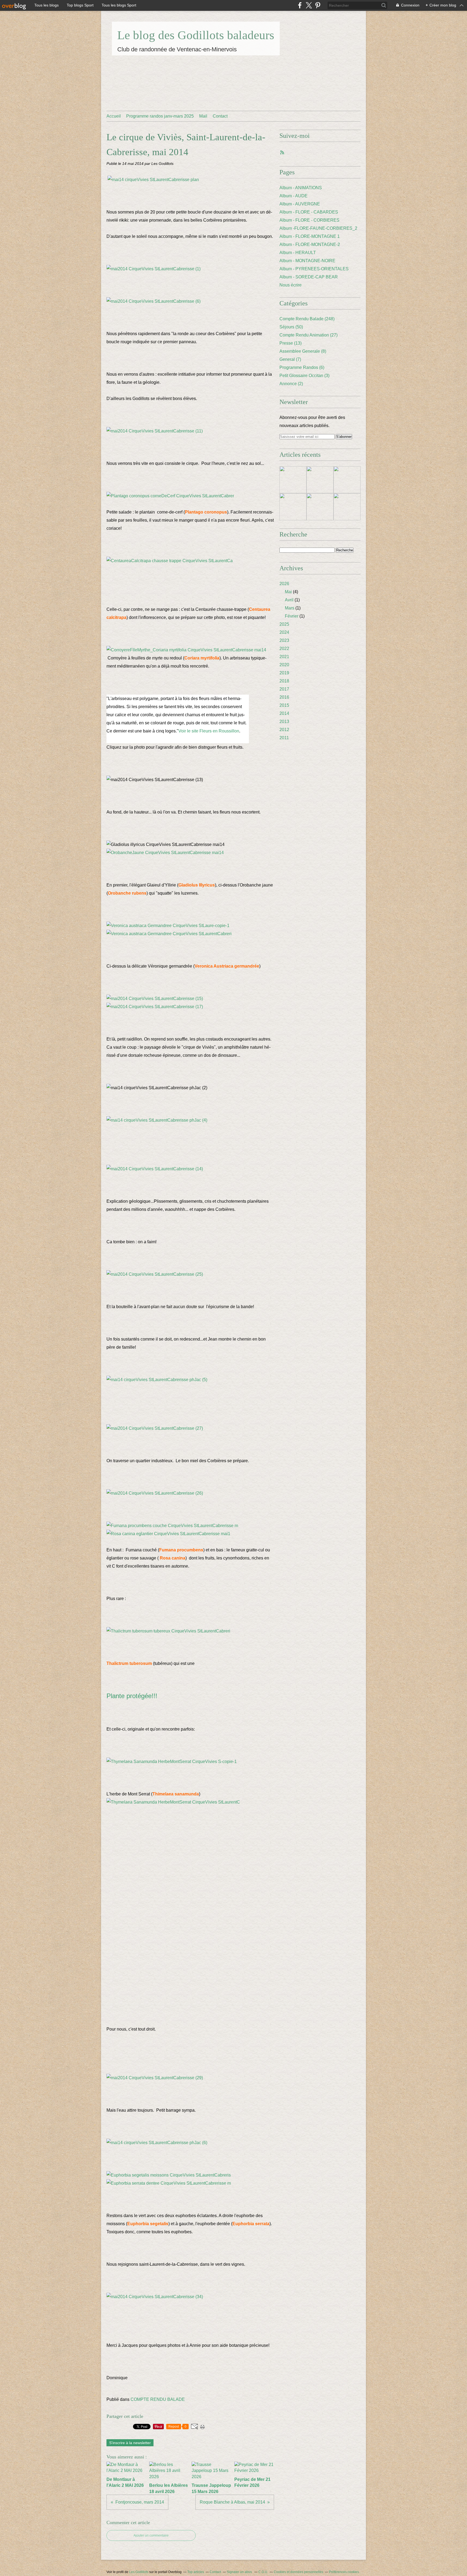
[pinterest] (318, 5)
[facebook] (300, 5)
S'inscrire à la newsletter (130, 2443)
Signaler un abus (240, 2572)
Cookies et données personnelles (298, 2572)
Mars (290, 608)
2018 (284, 681)
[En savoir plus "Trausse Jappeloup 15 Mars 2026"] (347, 507)
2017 (284, 689)
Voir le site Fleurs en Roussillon (209, 731)
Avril (289, 600)
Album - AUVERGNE (300, 204)
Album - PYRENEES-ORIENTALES (314, 269)
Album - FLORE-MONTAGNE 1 (310, 236)
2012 (284, 730)
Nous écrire (291, 285)
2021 (284, 657)
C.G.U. (263, 2572)
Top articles (196, 2572)
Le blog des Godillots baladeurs (196, 35)
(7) (290, 359)
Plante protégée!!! (132, 1696)
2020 (284, 665)
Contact (220, 116)
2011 (284, 738)
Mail (203, 116)
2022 (284, 649)
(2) (291, 384)
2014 (284, 713)
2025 (284, 624)
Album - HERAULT (298, 253)
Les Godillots (139, 2572)
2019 (284, 673)
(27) (308, 335)
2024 (284, 632)
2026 (284, 584)
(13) (291, 343)
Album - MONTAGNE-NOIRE (307, 261)
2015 (284, 705)
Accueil (114, 116)
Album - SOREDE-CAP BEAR (309, 277)
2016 (284, 697)
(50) (291, 327)
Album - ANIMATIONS (301, 188)
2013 (284, 722)
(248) (307, 319)
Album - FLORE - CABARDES (309, 212)
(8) (303, 351)
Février (292, 616)
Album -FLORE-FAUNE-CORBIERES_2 (318, 228)
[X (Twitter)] (309, 5)
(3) (304, 376)
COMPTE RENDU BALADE (158, 2399)
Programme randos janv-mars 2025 (160, 116)
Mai (288, 592)
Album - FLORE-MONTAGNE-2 (310, 244)
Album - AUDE (293, 196)
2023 (284, 640)
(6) (302, 367)
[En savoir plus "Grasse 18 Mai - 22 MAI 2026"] (293, 480)
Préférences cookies (344, 2572)
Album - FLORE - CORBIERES (309, 220)
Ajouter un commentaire (151, 2535)
